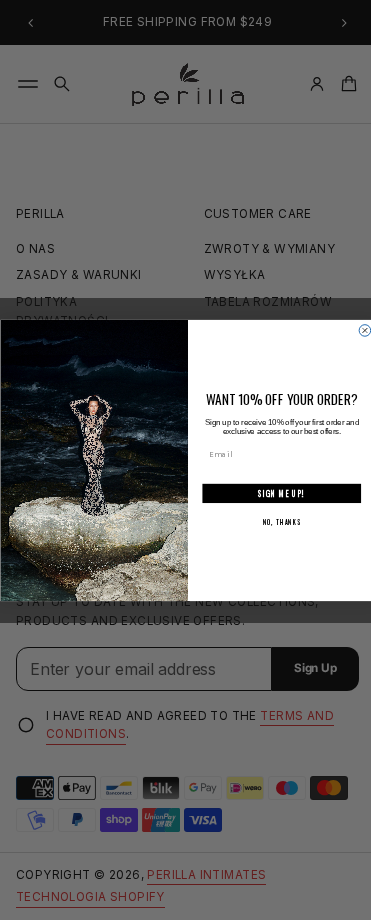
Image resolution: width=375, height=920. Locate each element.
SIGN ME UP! (273, 493)
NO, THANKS (274, 522)
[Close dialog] (357, 330)
